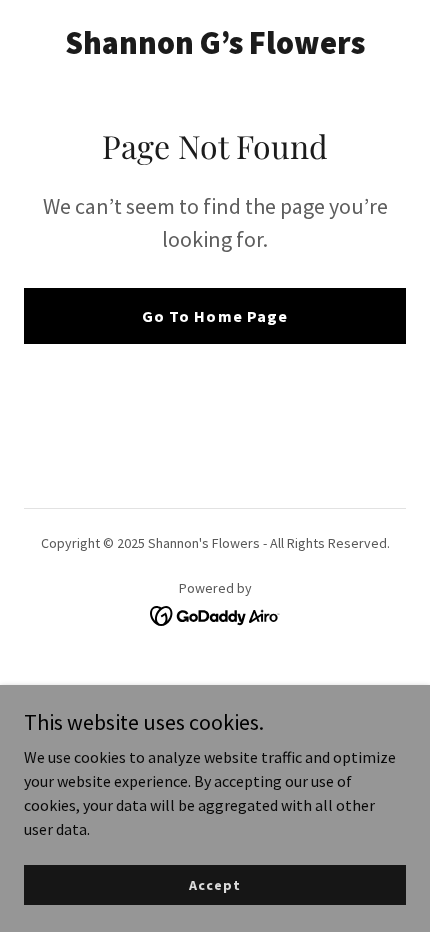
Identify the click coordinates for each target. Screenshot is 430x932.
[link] (215, 48)
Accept (214, 884)
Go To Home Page (214, 316)
